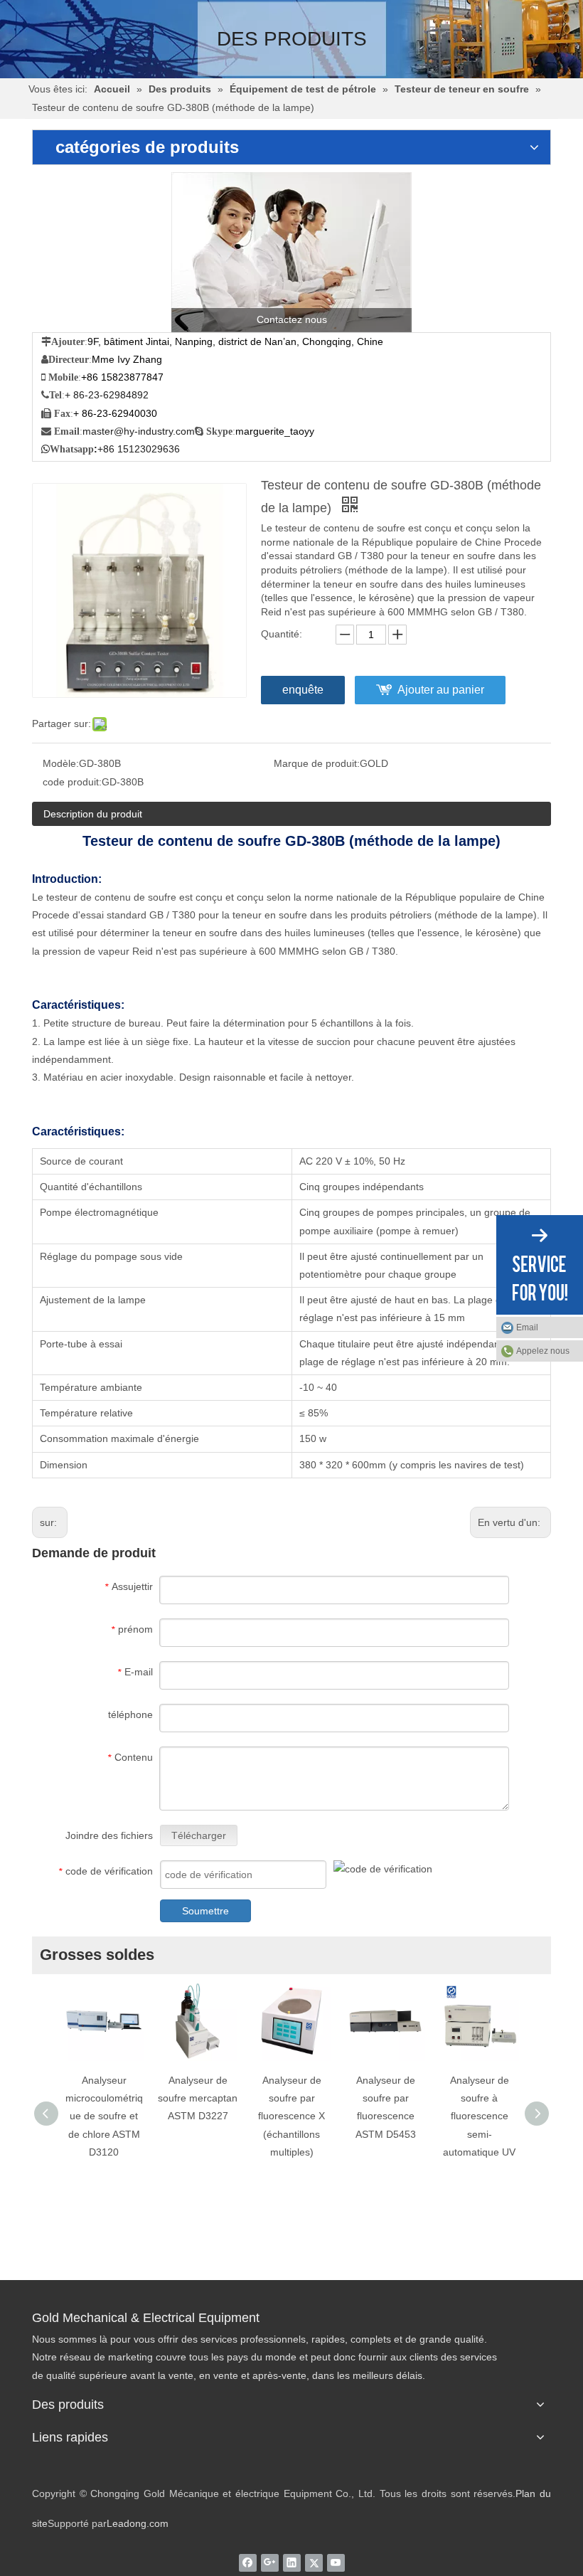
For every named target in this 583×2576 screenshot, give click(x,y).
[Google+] (270, 2562)
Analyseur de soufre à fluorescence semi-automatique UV (479, 2116)
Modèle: (61, 763)
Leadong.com (138, 2523)
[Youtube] (336, 2562)
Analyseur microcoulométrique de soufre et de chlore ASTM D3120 (104, 2116)
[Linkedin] (292, 2562)
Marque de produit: (317, 763)
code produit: (72, 782)
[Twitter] (314, 2562)
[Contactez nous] (291, 252)
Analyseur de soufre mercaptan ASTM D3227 (198, 2098)
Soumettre (205, 1911)
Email (527, 1327)
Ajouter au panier (441, 690)
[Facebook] (248, 2562)
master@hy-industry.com (139, 431)
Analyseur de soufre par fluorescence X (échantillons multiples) (291, 2116)
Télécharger (199, 1835)
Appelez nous (543, 1351)
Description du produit (93, 814)
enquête (303, 690)
